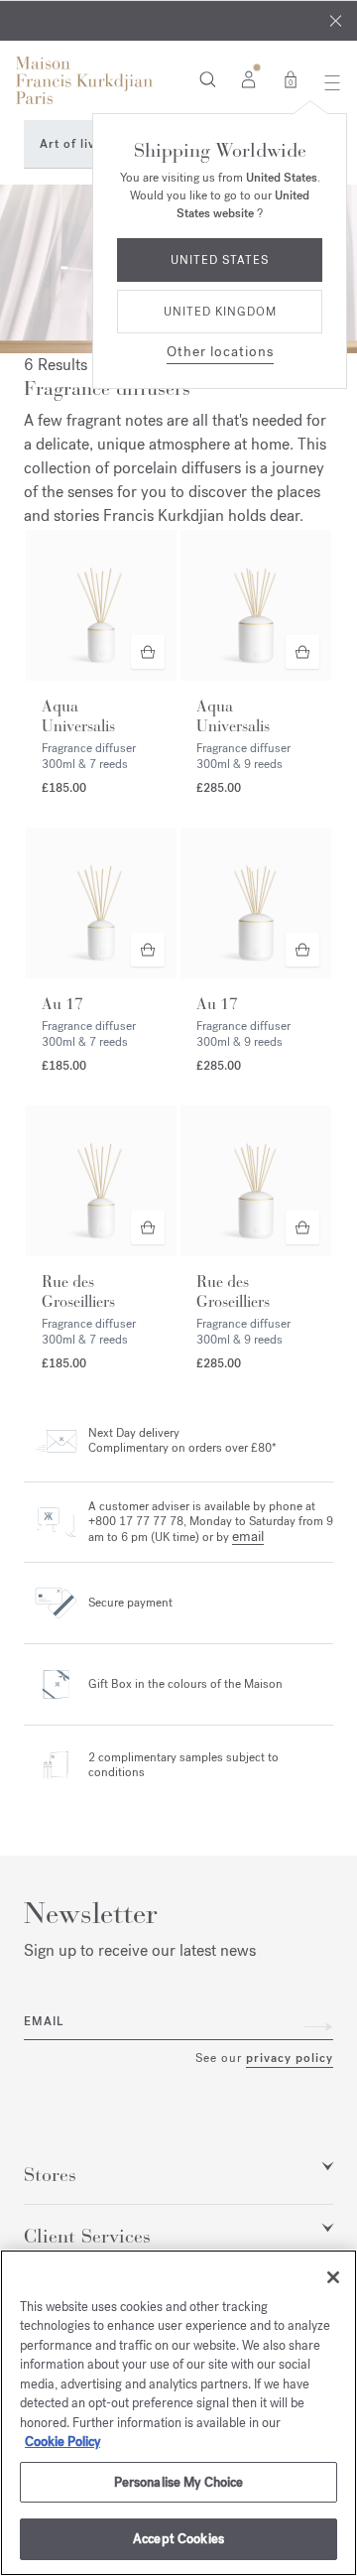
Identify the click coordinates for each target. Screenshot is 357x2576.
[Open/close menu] (327, 82)
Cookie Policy (62, 2442)
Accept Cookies (178, 2539)
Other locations (220, 352)
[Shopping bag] (291, 78)
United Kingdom (220, 312)
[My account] (248, 78)
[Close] (336, 21)
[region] (178, 2413)
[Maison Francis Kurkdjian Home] (84, 80)
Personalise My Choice (179, 2482)
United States (220, 260)
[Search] (208, 78)
